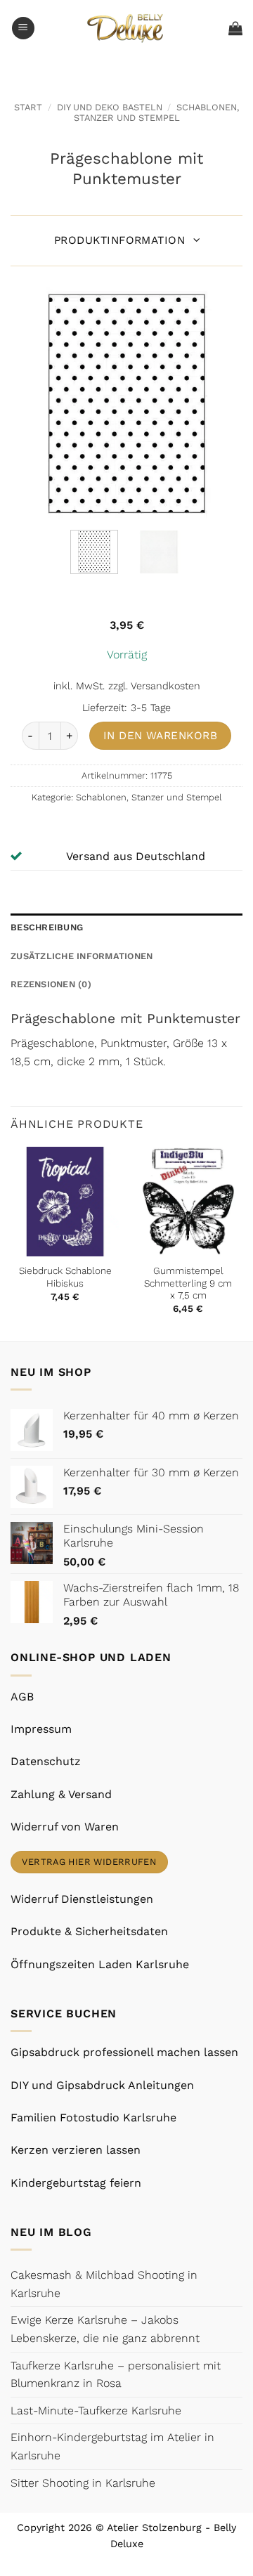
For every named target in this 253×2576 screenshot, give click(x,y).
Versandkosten (166, 686)
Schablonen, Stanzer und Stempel (157, 112)
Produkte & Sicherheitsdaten (89, 1931)
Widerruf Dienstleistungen (82, 1899)
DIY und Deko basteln (110, 107)
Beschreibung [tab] (47, 927)
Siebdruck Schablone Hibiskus (65, 1277)
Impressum (41, 1729)
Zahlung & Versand (61, 1794)
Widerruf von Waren (65, 1827)
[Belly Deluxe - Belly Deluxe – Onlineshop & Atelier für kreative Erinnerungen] (127, 28)
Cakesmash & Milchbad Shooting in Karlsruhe (104, 2284)
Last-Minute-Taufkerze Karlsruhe (96, 2411)
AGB (22, 1697)
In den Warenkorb (160, 736)
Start (28, 107)
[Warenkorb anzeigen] (235, 28)
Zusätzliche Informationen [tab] (82, 956)
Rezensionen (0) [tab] (51, 984)
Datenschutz (46, 1761)
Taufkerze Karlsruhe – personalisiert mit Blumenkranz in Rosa (116, 2375)
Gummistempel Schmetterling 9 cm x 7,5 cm (188, 1283)
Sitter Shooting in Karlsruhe (83, 2483)
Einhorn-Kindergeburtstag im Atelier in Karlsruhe (112, 2446)
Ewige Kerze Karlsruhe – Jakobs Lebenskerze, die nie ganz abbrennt (105, 2329)
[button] (23, 28)
